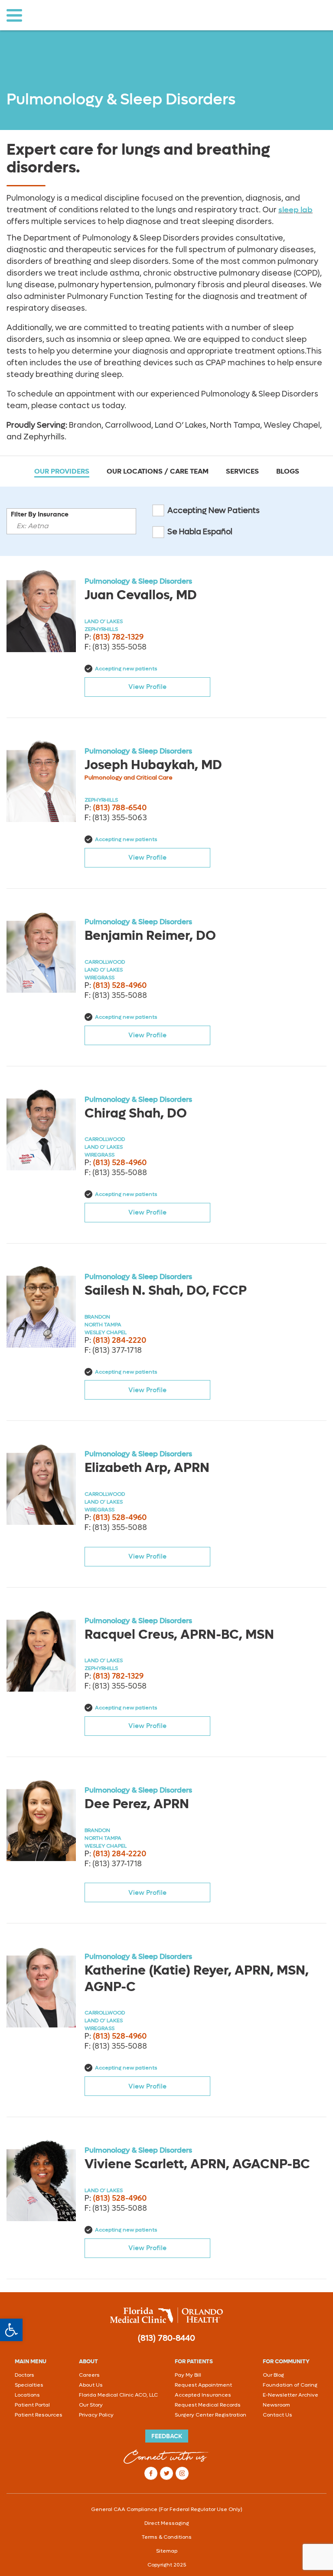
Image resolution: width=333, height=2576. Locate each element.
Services (242, 471)
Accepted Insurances (203, 2395)
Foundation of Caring (290, 2385)
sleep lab (295, 210)
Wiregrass (100, 978)
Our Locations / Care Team (158, 471)
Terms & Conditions (167, 2537)
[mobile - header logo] (83, 15)
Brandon (97, 1317)
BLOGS (288, 471)
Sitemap (167, 2551)
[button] (11, 2330)
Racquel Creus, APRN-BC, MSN (179, 1634)
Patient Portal (32, 2405)
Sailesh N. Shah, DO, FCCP (166, 1290)
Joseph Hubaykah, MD (153, 765)
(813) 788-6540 (120, 808)
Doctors (24, 2375)
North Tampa (103, 1325)
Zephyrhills (101, 629)
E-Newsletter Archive (291, 2395)
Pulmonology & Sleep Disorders (138, 581)
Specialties (29, 2385)
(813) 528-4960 (120, 985)
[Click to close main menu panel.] (14, 15)
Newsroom (276, 2405)
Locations (27, 2395)
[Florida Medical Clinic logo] (166, 2315)
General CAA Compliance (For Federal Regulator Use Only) (167, 2509)
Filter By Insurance (40, 514)
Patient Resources (39, 2415)
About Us (91, 2385)
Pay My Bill (188, 2375)
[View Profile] (41, 611)
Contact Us (277, 2415)
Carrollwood (105, 962)
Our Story (91, 2405)
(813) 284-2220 (119, 1340)
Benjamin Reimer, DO (150, 936)
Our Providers (62, 471)
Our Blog (273, 2375)
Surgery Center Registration (211, 2415)
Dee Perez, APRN (137, 1804)
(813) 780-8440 (166, 2338)
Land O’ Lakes (104, 621)
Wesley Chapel (106, 1332)
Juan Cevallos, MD (141, 595)
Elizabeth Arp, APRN (147, 1468)
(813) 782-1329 (118, 637)
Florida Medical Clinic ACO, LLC (118, 2395)
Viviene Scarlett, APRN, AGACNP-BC (197, 2164)
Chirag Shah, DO (136, 1113)
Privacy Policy (96, 2415)
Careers (89, 2375)
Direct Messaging (167, 2523)
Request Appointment (203, 2385)
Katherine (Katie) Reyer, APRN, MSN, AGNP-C (197, 1978)
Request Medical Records (208, 2405)
